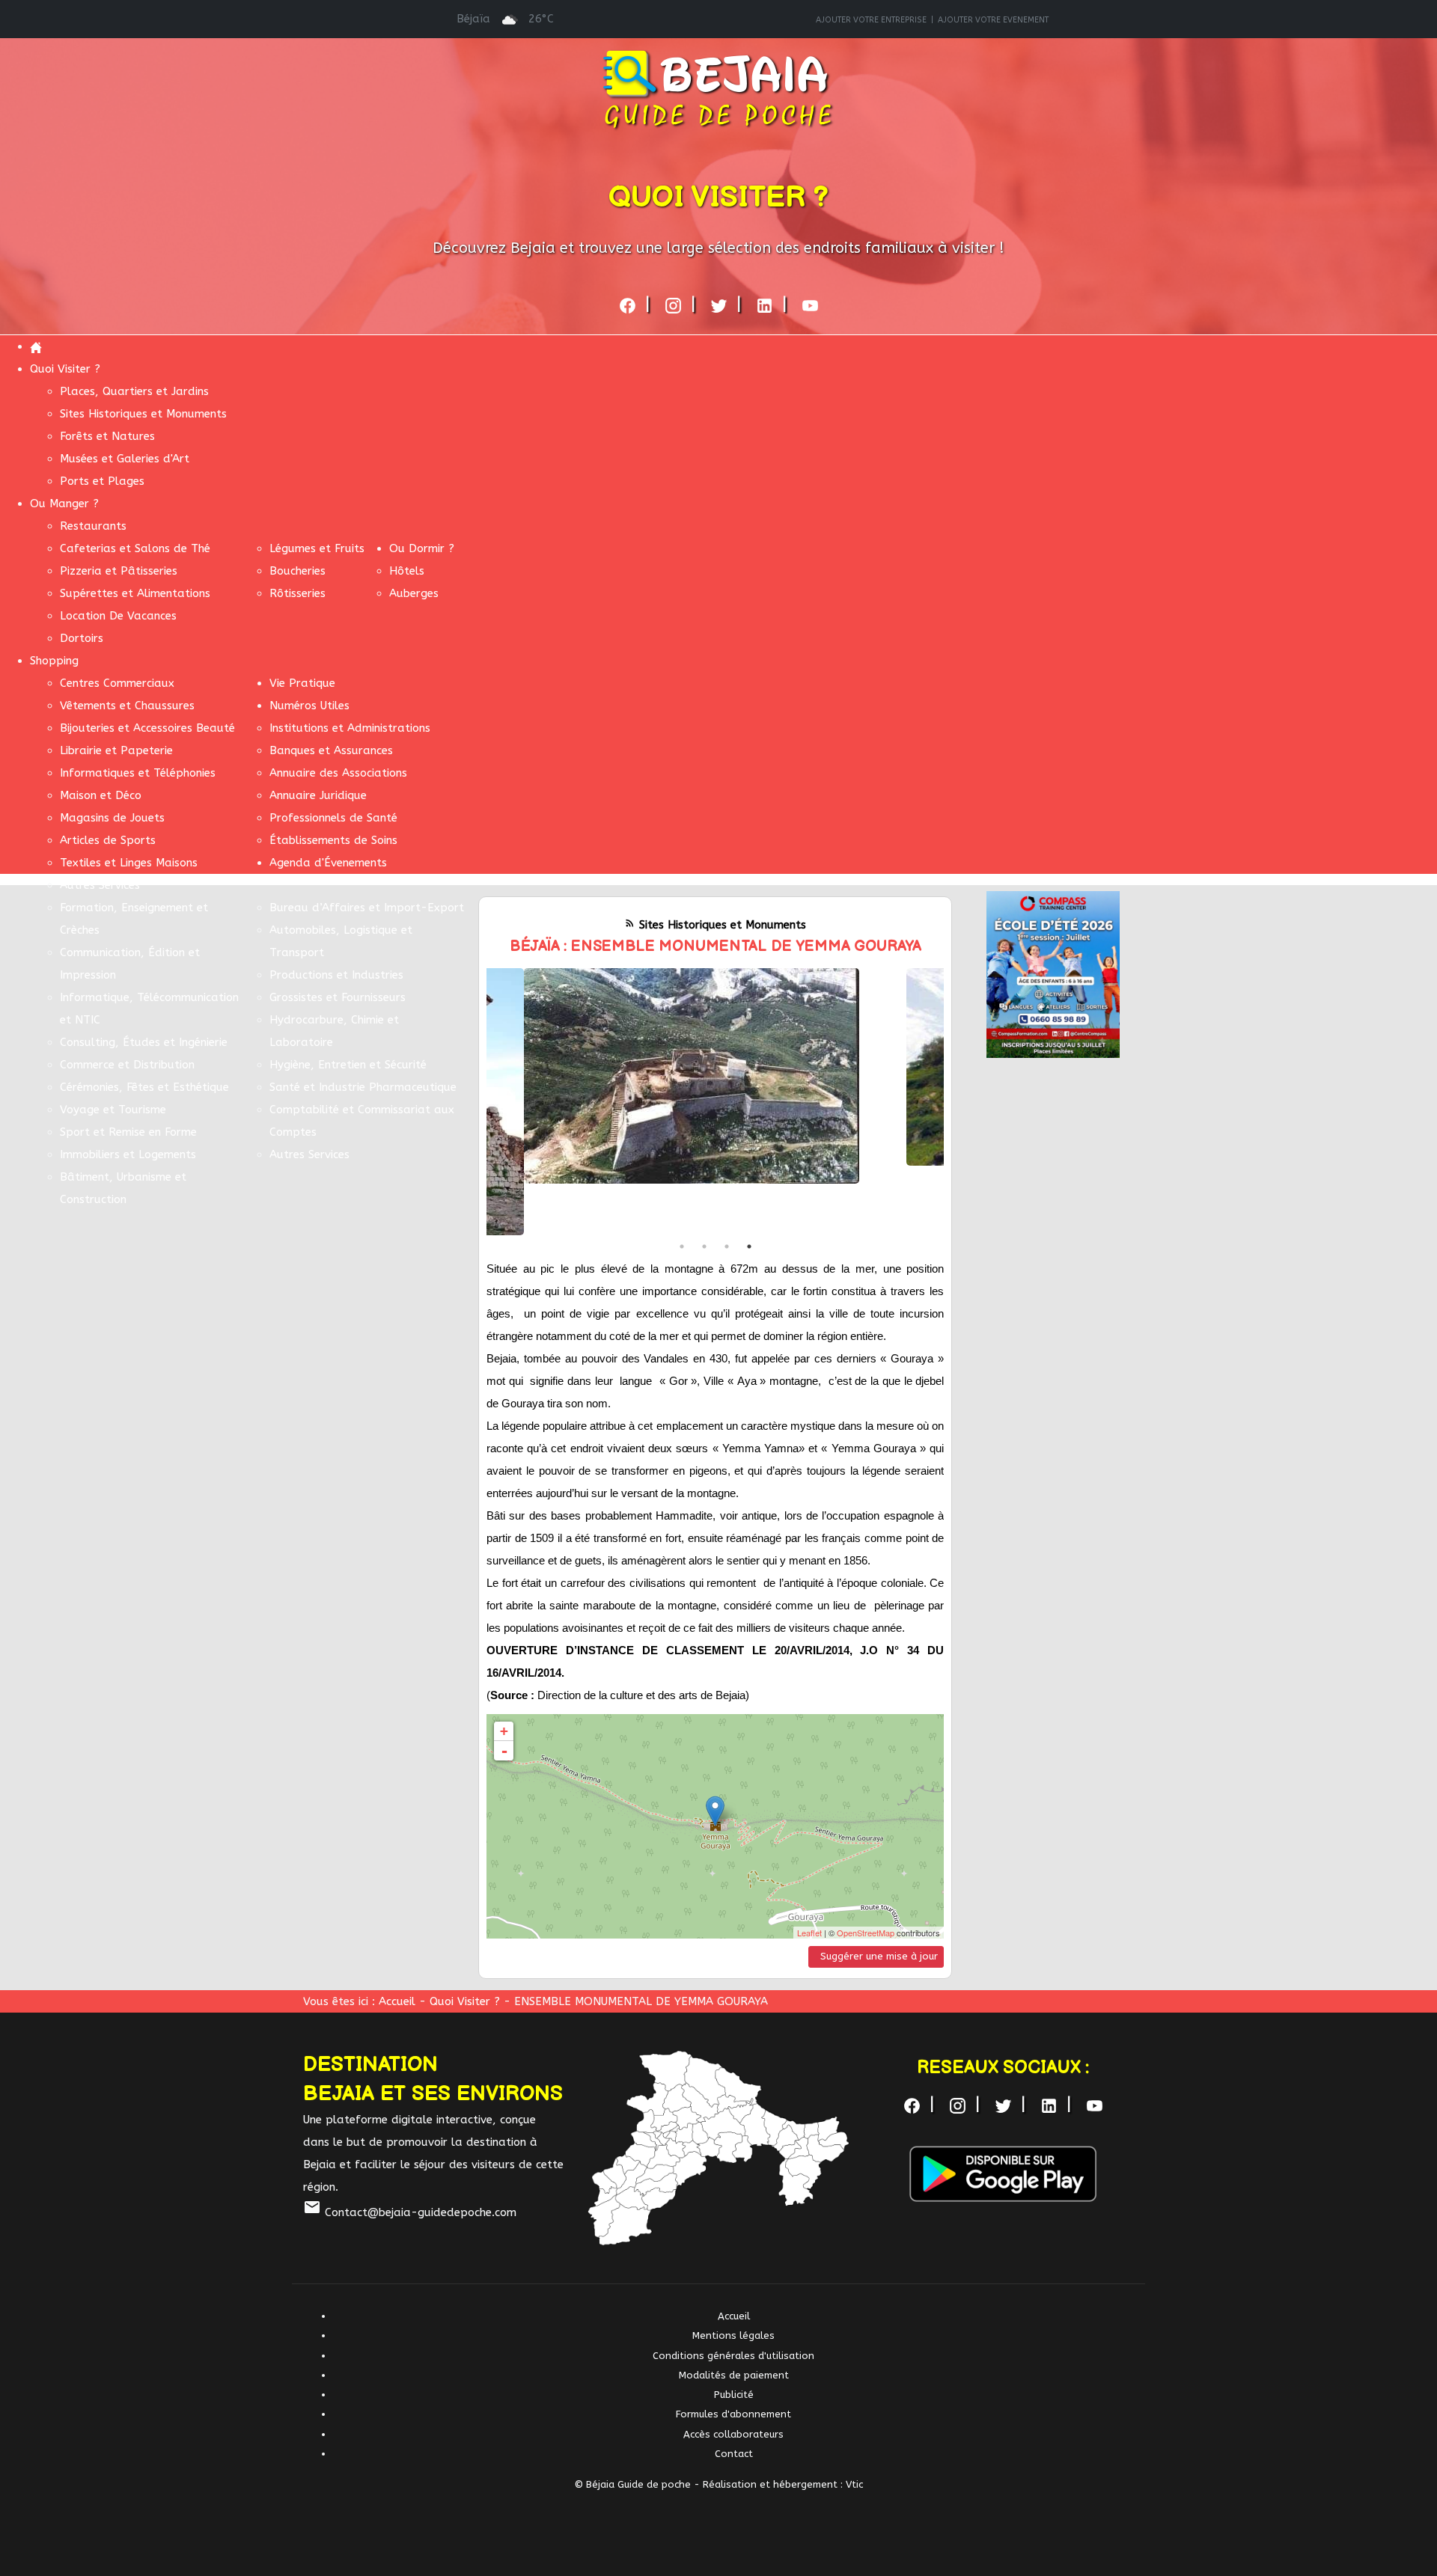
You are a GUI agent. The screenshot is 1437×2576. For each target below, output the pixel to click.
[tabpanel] (715, 1076)
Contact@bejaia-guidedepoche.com (410, 2212)
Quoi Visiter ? (467, 2001)
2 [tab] (704, 1246)
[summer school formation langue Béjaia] (1053, 973)
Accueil (397, 2001)
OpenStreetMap (866, 1933)
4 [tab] (749, 1246)
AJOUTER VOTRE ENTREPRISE (871, 20)
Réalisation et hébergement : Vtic (783, 2484)
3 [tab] (727, 1246)
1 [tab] (682, 1246)
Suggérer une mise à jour (879, 1956)
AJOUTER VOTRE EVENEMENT (993, 20)
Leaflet (809, 1933)
